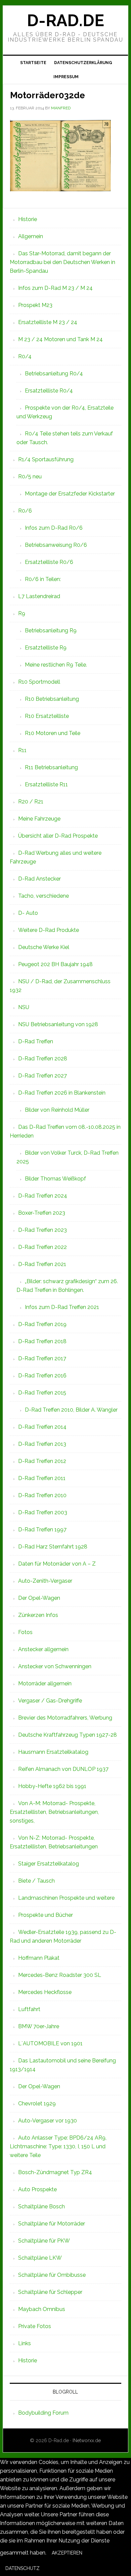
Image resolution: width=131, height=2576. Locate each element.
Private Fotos (35, 2326)
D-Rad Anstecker (39, 879)
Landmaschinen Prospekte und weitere (66, 1898)
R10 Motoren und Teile (53, 733)
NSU (24, 1007)
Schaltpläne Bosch (41, 2206)
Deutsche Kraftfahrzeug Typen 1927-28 (68, 1735)
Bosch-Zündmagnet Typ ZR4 (55, 2172)
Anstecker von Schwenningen (55, 1666)
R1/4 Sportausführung (46, 459)
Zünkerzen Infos (38, 1615)
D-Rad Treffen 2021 (42, 1264)
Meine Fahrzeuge (39, 819)
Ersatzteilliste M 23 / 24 (48, 322)
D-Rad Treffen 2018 (42, 1341)
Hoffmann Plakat (39, 1958)
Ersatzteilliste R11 (46, 784)
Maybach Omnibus (42, 2309)
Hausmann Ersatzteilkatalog (53, 1752)
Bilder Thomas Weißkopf (55, 1179)
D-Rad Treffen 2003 (43, 1512)
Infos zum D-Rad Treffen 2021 (62, 1307)
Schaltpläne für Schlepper (50, 2292)
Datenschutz (23, 2568)
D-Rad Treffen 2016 (42, 1376)
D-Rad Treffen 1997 (42, 1530)
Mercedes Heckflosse (45, 1992)
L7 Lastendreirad (39, 596)
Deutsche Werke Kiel (44, 947)
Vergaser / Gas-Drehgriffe (50, 1701)
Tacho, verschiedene (43, 896)
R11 (22, 750)
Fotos (25, 1632)
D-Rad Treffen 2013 (42, 1444)
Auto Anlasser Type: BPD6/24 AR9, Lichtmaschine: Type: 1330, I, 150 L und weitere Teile (58, 2146)
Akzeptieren (67, 2553)
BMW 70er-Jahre (39, 2026)
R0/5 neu (30, 477)
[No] (50, 2570)
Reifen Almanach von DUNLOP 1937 (63, 1769)
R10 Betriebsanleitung (52, 699)
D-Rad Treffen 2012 (42, 1461)
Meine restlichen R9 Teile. (56, 665)
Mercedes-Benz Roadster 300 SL (60, 1975)
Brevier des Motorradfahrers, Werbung (65, 1718)
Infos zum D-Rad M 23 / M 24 (55, 288)
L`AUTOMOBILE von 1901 (50, 2043)
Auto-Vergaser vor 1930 (48, 2121)
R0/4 (25, 356)
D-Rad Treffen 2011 (42, 1478)
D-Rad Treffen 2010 (42, 1495)
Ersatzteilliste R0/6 (49, 562)
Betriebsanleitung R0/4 (54, 374)
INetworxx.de (87, 2440)
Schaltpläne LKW (40, 2258)
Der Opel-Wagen (39, 1598)
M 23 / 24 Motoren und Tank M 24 (60, 339)
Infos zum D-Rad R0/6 (54, 528)
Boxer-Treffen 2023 (42, 1213)
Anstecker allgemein (43, 1649)
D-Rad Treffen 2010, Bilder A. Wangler (71, 1410)
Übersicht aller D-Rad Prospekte (58, 836)
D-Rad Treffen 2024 (43, 1196)
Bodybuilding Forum (43, 2413)
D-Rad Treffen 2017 (42, 1358)
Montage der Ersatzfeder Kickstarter (70, 494)
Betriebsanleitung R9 (51, 630)
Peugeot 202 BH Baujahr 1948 (55, 964)
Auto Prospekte (37, 2189)
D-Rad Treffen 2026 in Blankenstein (62, 1093)
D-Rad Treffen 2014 (42, 1427)
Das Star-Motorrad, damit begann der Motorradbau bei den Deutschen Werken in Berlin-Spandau (62, 262)
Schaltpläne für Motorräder (52, 2224)
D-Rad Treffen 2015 (42, 1393)
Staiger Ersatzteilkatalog (49, 1864)
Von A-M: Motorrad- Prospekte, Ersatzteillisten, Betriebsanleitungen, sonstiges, (54, 1812)
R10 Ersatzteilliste (47, 716)
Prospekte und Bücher (46, 1915)
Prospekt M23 (35, 305)
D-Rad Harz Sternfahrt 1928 (53, 1547)
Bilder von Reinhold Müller (57, 1110)
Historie (28, 219)
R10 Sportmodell (39, 682)
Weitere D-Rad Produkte (49, 930)
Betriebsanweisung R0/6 (56, 545)
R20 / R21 (31, 802)
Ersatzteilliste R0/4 (49, 391)
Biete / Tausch (36, 1881)
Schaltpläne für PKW (44, 2241)
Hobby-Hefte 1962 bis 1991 (52, 1786)
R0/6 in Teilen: (43, 579)
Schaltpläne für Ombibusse (52, 2275)
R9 (22, 613)
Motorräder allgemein (45, 1684)
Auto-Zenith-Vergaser (45, 1581)
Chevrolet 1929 (37, 2104)
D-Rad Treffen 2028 (43, 1059)
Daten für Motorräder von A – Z (57, 1564)
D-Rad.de (65, 20)
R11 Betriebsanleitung (51, 767)
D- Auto (28, 913)
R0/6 (25, 511)
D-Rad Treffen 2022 (42, 1247)
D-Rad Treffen (36, 1041)
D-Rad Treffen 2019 (42, 1324)
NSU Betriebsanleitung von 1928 (58, 1024)
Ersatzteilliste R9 (46, 648)
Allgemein (31, 236)
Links (25, 2343)
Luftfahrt (29, 2009)
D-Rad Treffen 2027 (42, 1076)
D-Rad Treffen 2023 (42, 1230)
